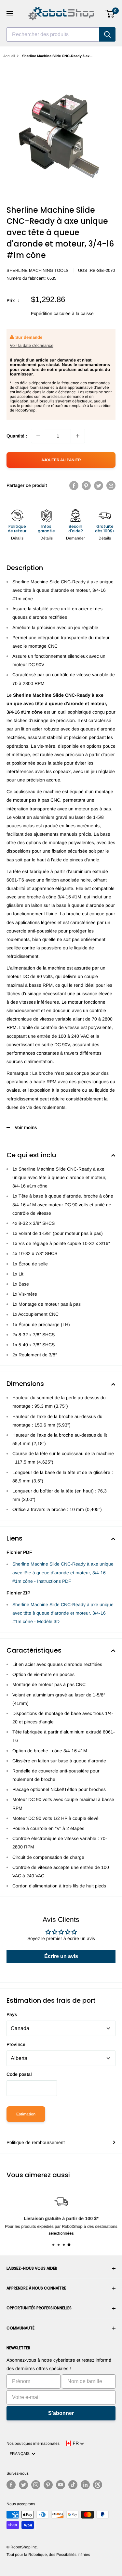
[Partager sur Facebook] (74, 485)
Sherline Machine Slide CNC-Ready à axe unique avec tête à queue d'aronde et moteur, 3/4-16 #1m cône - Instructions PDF (63, 1572)
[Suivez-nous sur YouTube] (61, 2485)
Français (21, 2454)
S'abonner (61, 2413)
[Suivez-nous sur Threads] (98, 2485)
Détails (17, 538)
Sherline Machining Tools (38, 270)
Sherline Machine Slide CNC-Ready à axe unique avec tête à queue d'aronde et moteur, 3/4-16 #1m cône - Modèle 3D (63, 1613)
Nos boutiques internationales (33, 2443)
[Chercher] (107, 34)
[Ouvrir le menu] (10, 14)
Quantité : (17, 436)
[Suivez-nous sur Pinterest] (48, 2485)
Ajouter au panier (61, 460)
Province (16, 2044)
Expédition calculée (51, 313)
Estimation (26, 2114)
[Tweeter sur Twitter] (99, 485)
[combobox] (53, 34)
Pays (12, 2014)
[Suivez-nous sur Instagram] (36, 2485)
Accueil (9, 56)
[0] (110, 14)
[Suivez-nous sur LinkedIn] (85, 2485)
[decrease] (38, 436)
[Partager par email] (111, 485)
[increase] (78, 436)
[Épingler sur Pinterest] (86, 485)
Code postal (19, 2074)
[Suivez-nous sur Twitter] (23, 2485)
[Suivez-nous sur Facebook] (11, 2485)
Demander (75, 538)
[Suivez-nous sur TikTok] (73, 2485)
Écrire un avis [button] (61, 1956)
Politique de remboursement (36, 2142)
